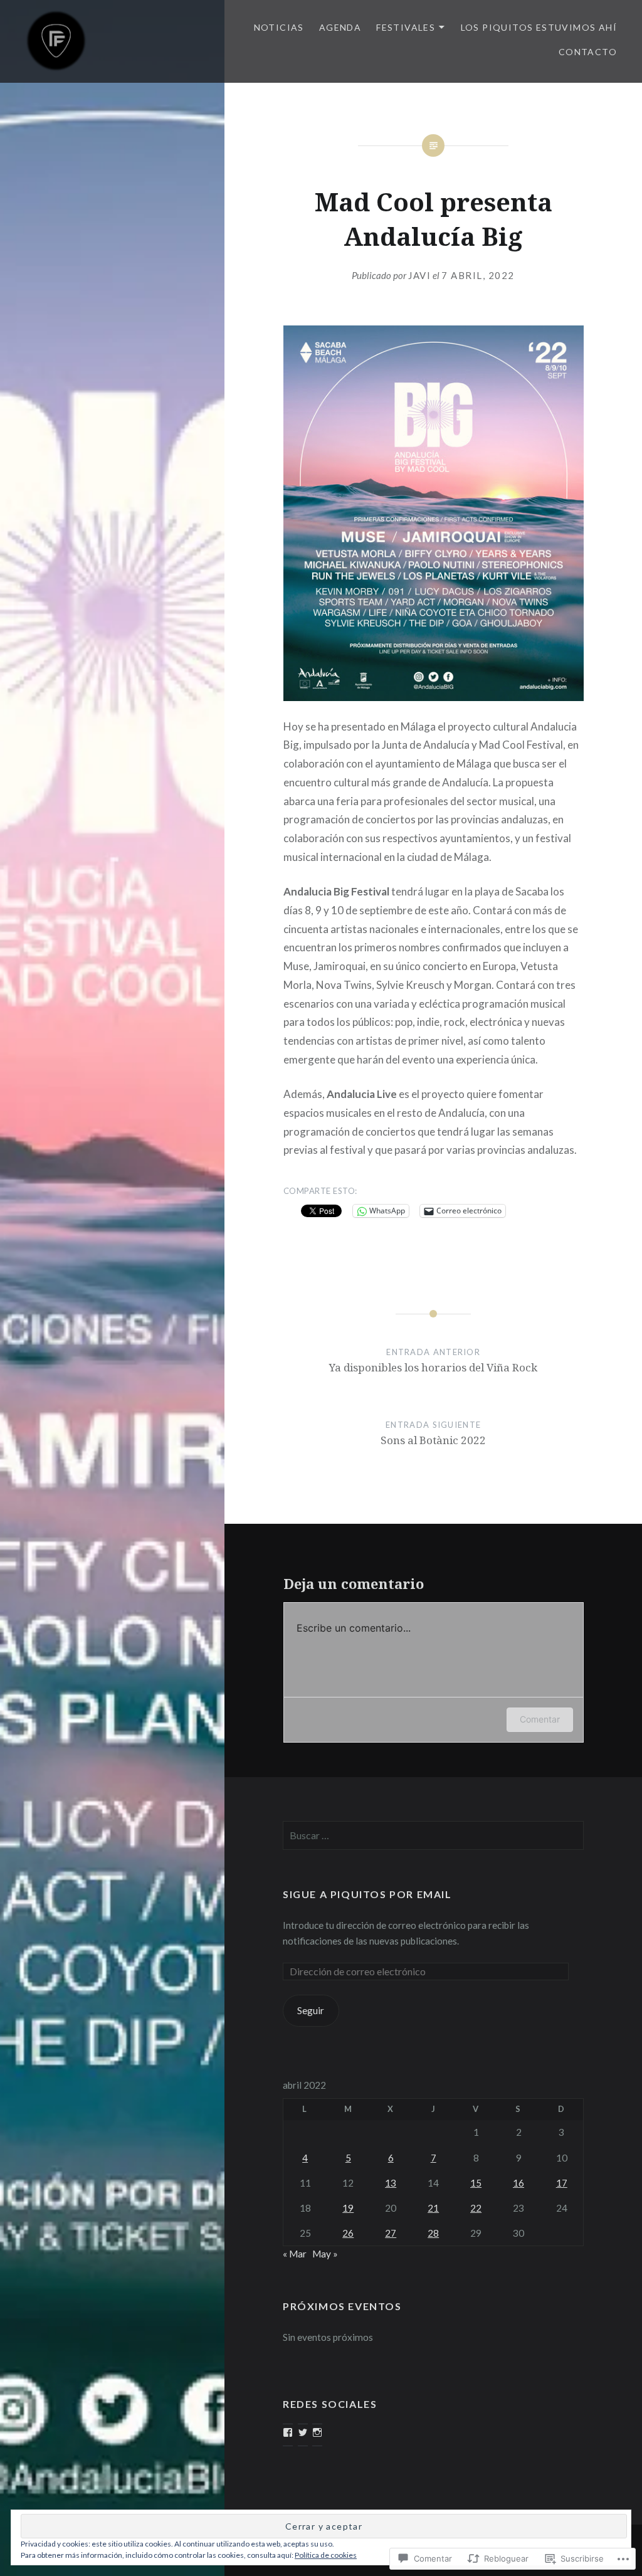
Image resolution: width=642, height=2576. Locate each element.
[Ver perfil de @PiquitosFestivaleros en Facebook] (288, 2432)
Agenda (340, 27)
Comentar (540, 1719)
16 (518, 2183)
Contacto (588, 52)
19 (348, 2208)
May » (325, 2254)
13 (391, 2183)
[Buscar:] (433, 1835)
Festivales (406, 27)
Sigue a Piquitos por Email (367, 1894)
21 (433, 2208)
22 (476, 2208)
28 (433, 2233)
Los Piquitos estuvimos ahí (539, 27)
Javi (419, 275)
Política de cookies (326, 2555)
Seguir (311, 2010)
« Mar (295, 2254)
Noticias (279, 27)
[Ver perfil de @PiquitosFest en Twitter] (303, 2432)
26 (348, 2233)
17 (562, 2183)
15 (476, 2183)
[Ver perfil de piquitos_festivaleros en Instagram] (317, 2432)
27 (391, 2233)
